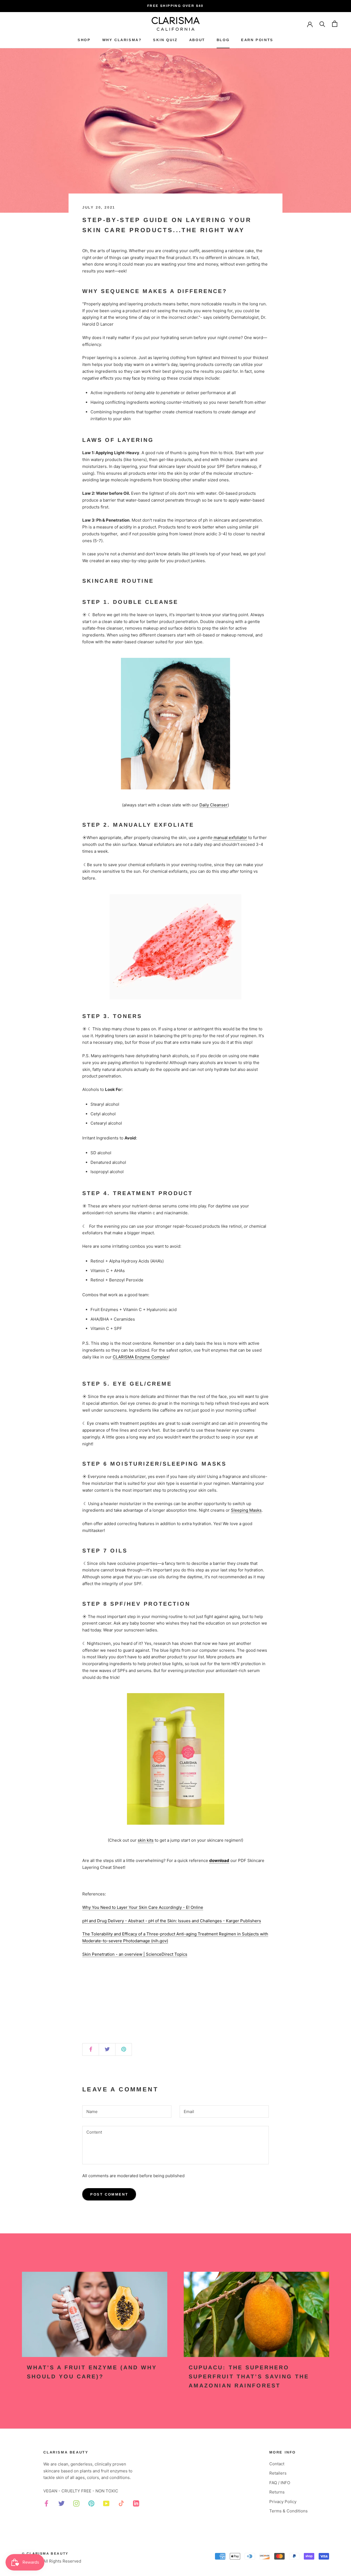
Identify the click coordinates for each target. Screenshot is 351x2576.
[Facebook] (46, 2504)
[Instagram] (76, 2504)
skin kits (146, 1840)
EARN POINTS (257, 40)
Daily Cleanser (213, 805)
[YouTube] (106, 2504)
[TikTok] (121, 2504)
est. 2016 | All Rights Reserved (52, 2561)
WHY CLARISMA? (122, 40)
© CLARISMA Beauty (45, 2554)
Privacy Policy (283, 2502)
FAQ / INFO (280, 2483)
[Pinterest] (91, 2504)
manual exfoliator (230, 838)
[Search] (322, 24)
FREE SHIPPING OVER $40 (175, 6)
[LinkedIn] (136, 2504)
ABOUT (197, 40)
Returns (277, 2492)
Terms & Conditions (288, 2511)
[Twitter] (62, 2504)
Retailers (278, 2473)
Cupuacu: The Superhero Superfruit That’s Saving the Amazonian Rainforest (249, 2376)
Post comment (109, 2194)
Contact (277, 2464)
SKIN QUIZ (165, 40)
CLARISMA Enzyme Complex (141, 1357)
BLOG (223, 40)
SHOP (84, 40)
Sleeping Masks (246, 1510)
